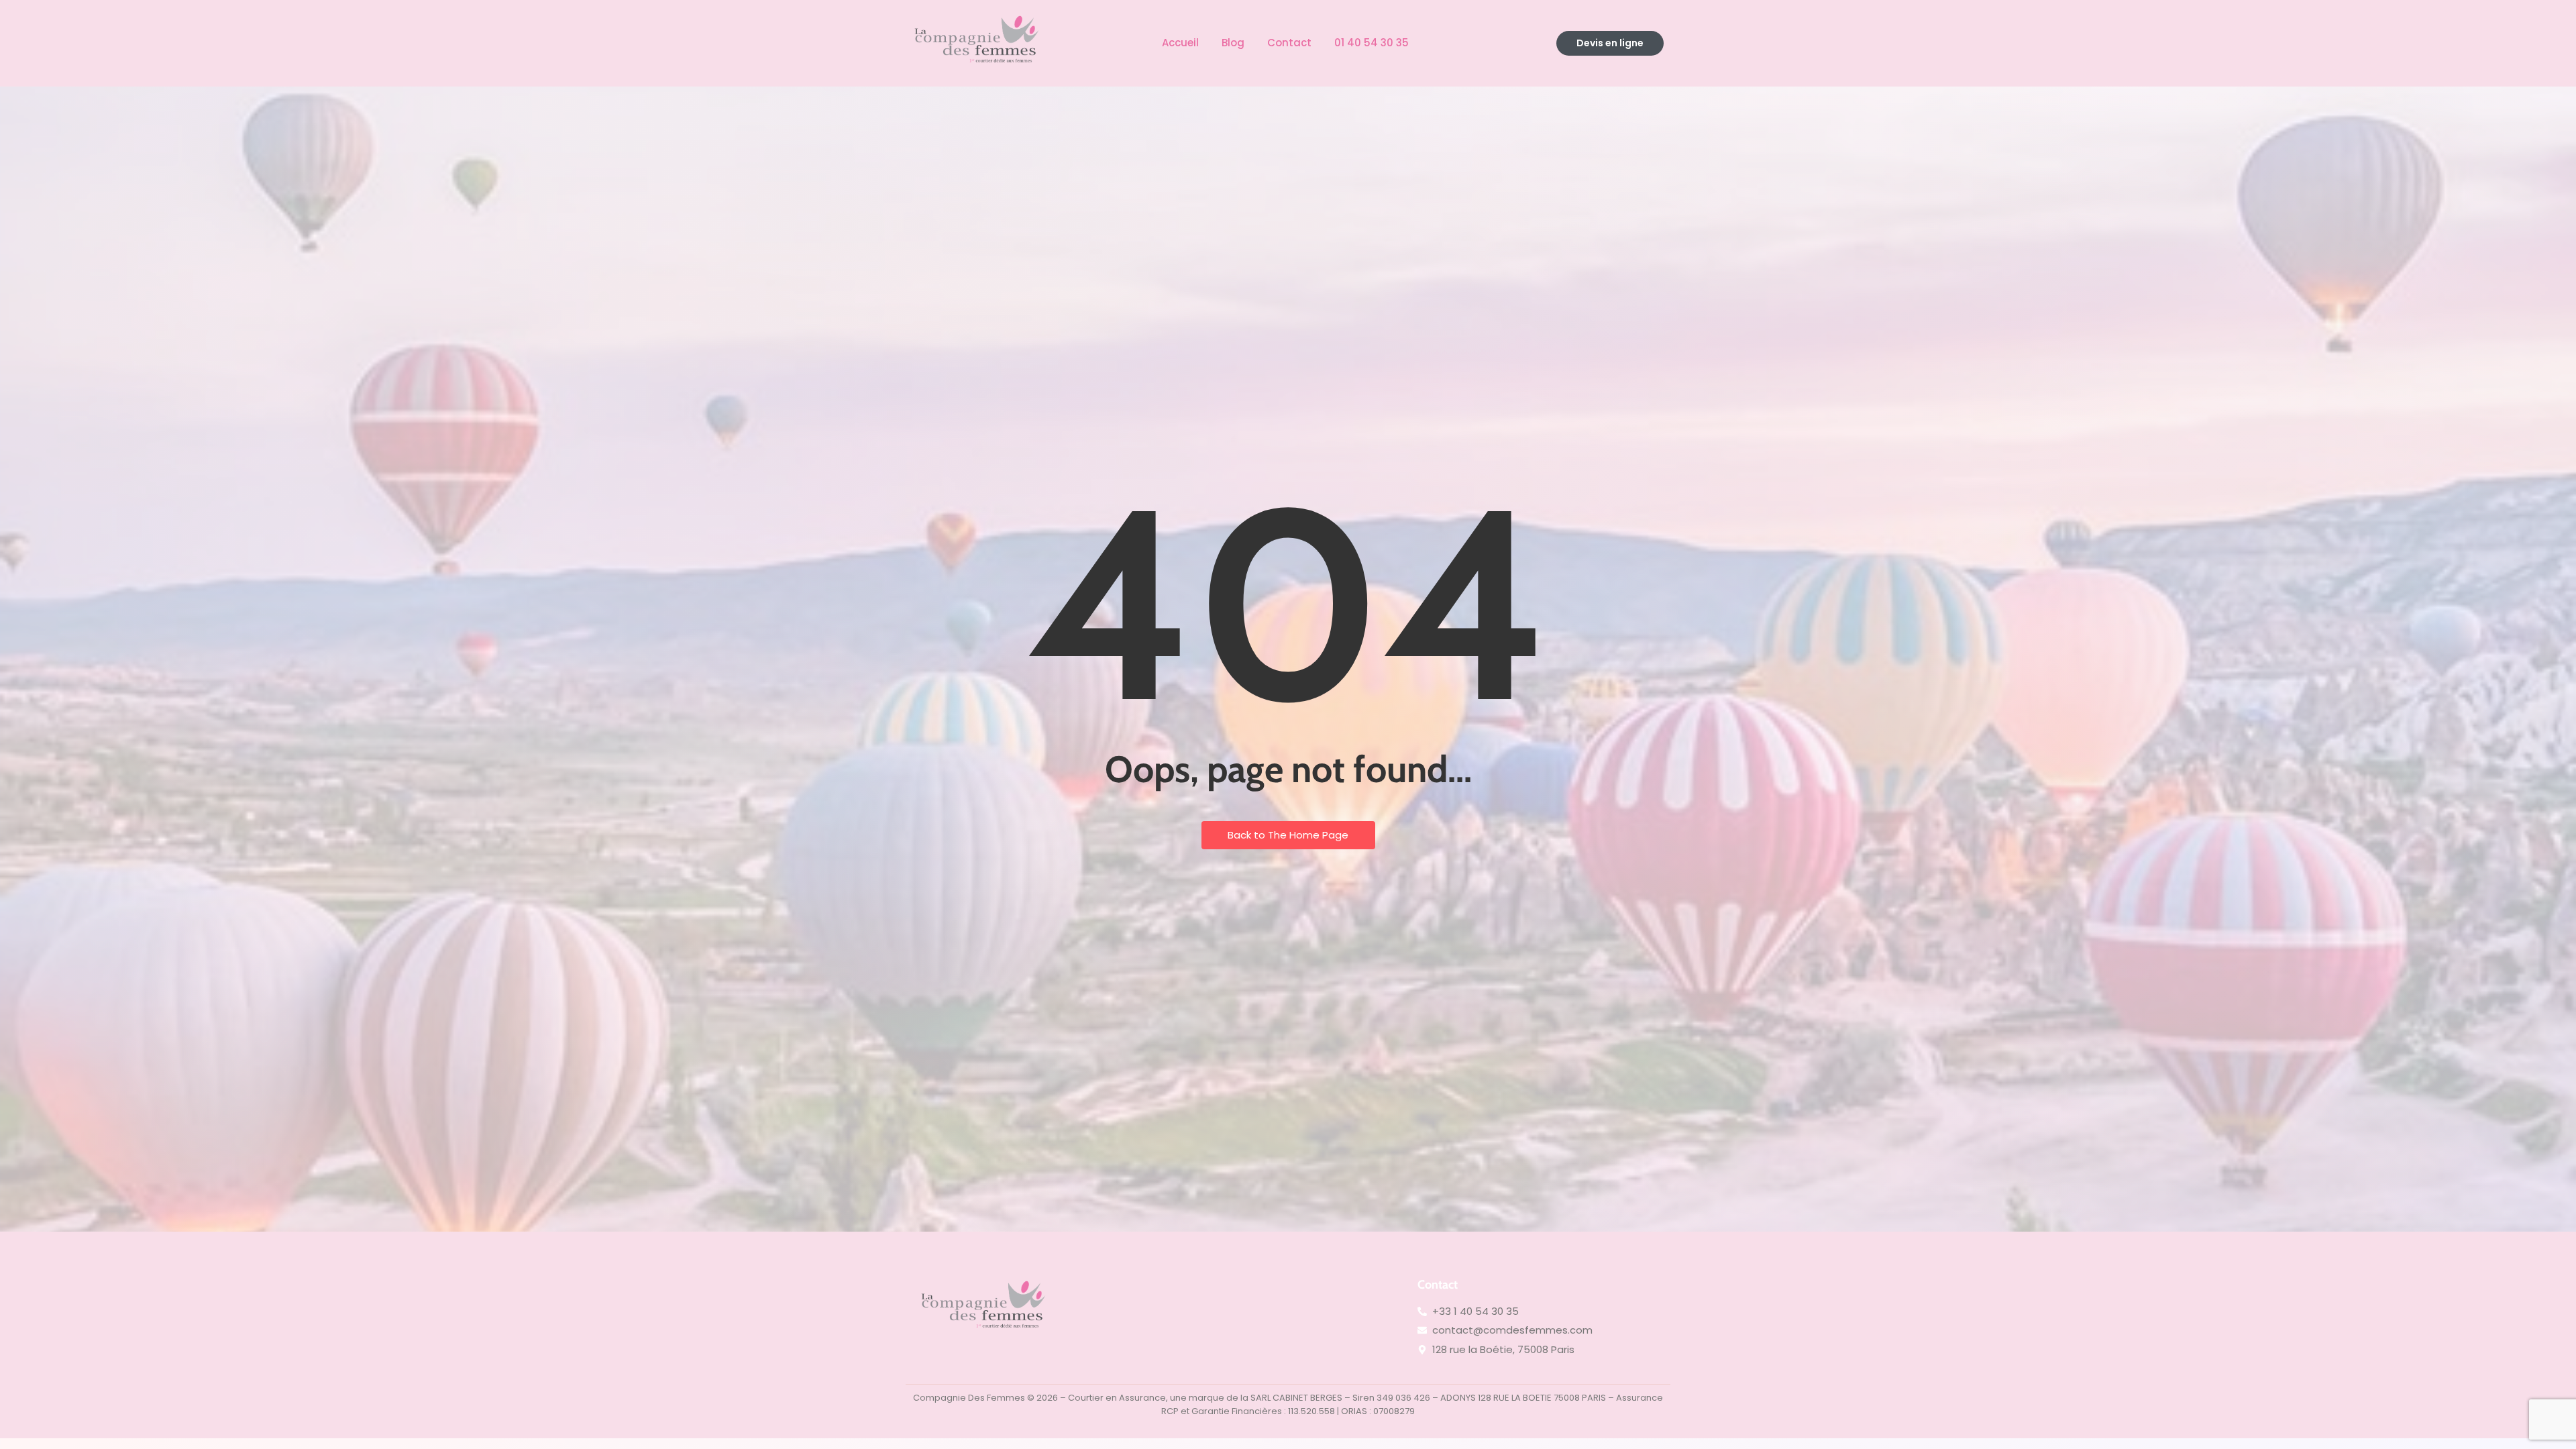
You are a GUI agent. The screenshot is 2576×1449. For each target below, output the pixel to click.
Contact (1289, 43)
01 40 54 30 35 (1372, 43)
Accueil (1180, 43)
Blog (1233, 43)
